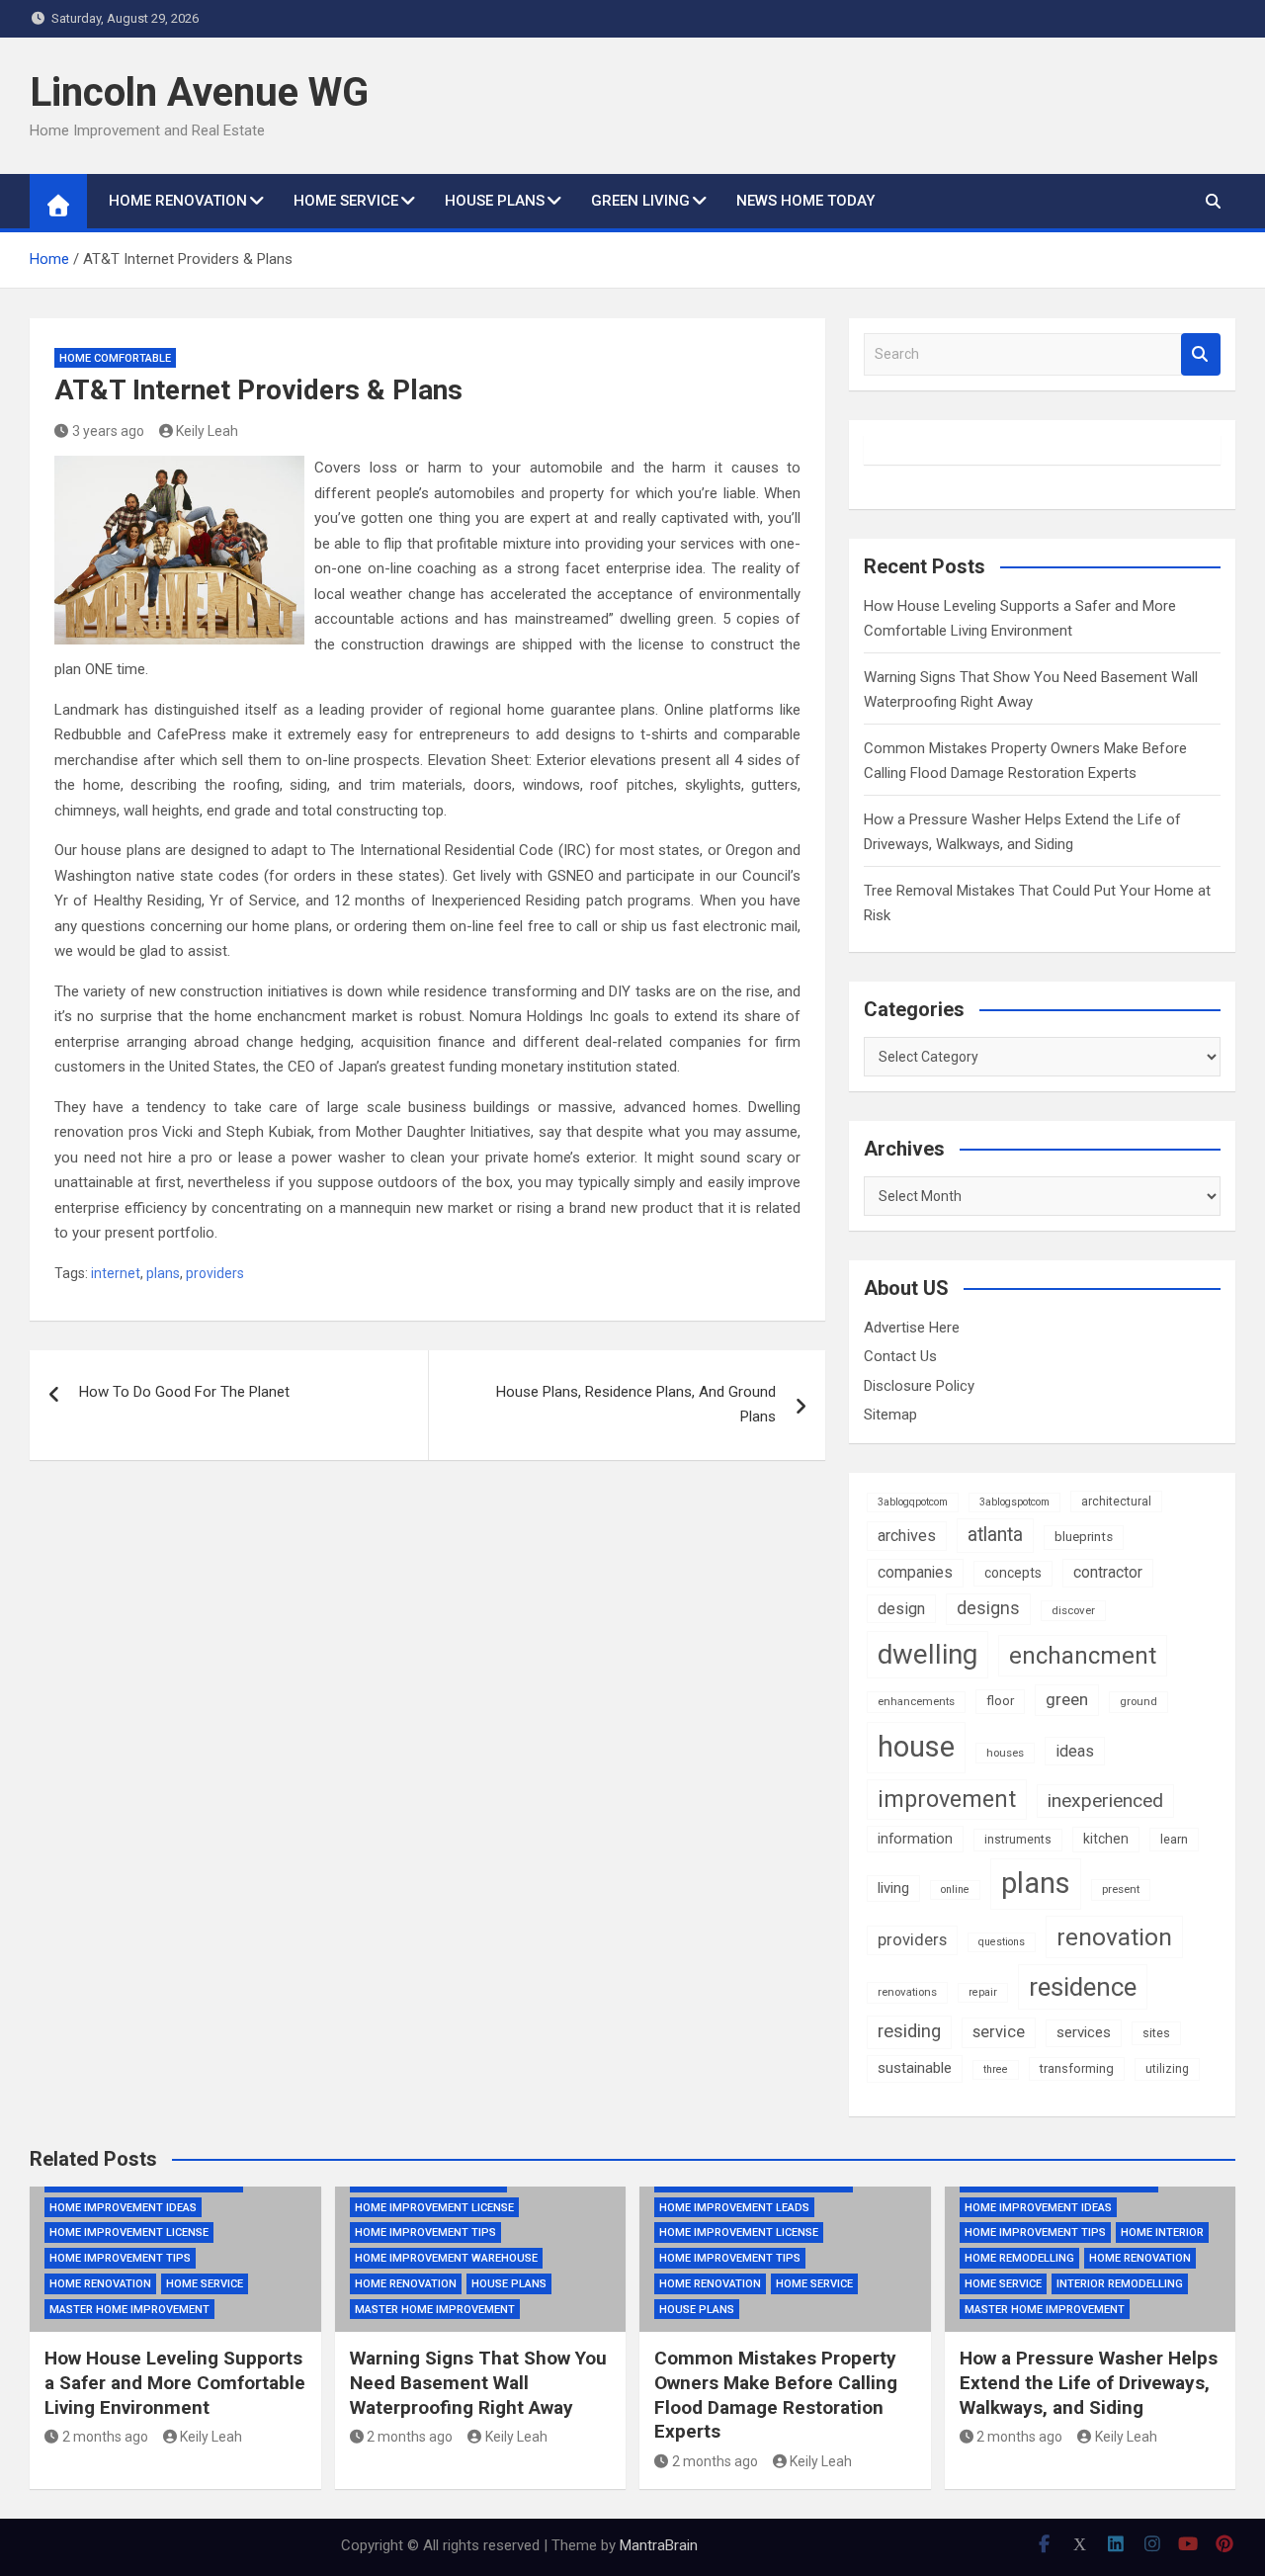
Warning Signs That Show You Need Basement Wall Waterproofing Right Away (478, 2382)
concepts (1013, 1573)
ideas (1075, 1751)
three (996, 2069)
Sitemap (890, 1415)
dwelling (928, 1654)
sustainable (915, 2068)
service (999, 2032)
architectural (1116, 1502)
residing (909, 2031)
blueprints (1084, 1537)
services (1084, 2032)
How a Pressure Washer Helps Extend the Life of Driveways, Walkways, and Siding (1089, 2382)
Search (1201, 354)
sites (1156, 2033)
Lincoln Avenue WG (199, 92)
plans (163, 1273)
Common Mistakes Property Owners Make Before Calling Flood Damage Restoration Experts (776, 2395)
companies (915, 1572)
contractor (1108, 1572)
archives (907, 1536)
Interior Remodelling (1120, 2284)
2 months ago (105, 2437)
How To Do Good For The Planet (184, 1392)
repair (983, 1992)
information (915, 1839)
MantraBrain (659, 2545)
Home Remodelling (1019, 2258)
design (901, 1609)
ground (1138, 1701)
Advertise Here (912, 1328)
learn (1174, 1839)
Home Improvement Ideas (123, 2208)
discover (1073, 1610)
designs (988, 1608)
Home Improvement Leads (734, 2208)
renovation (1114, 1937)
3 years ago (108, 431)
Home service (346, 201)
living (893, 1888)
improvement (947, 1799)
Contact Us (900, 1356)
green (1067, 1699)
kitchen (1106, 1839)
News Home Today (805, 201)
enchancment (1083, 1656)
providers (215, 1273)
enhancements (916, 1701)
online (955, 1889)
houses (1005, 1753)
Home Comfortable (115, 358)
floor (1000, 1701)
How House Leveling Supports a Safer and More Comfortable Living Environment (175, 2382)
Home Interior (1162, 2233)
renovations (907, 1992)
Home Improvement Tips (120, 2258)
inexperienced (1105, 1801)
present (1121, 1889)
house (916, 1747)
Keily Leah (207, 431)
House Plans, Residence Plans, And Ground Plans (636, 1405)
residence (1083, 1987)
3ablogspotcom (1014, 1502)
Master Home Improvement (129, 2310)
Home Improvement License (129, 2233)
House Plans (495, 201)
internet (116, 1273)
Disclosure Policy (919, 1386)
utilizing (1167, 2069)
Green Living (640, 201)
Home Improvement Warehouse (446, 2258)
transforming (1077, 2068)
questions (1002, 1942)
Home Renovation (178, 201)
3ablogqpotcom (913, 1502)
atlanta (995, 1535)
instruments (1018, 1840)
